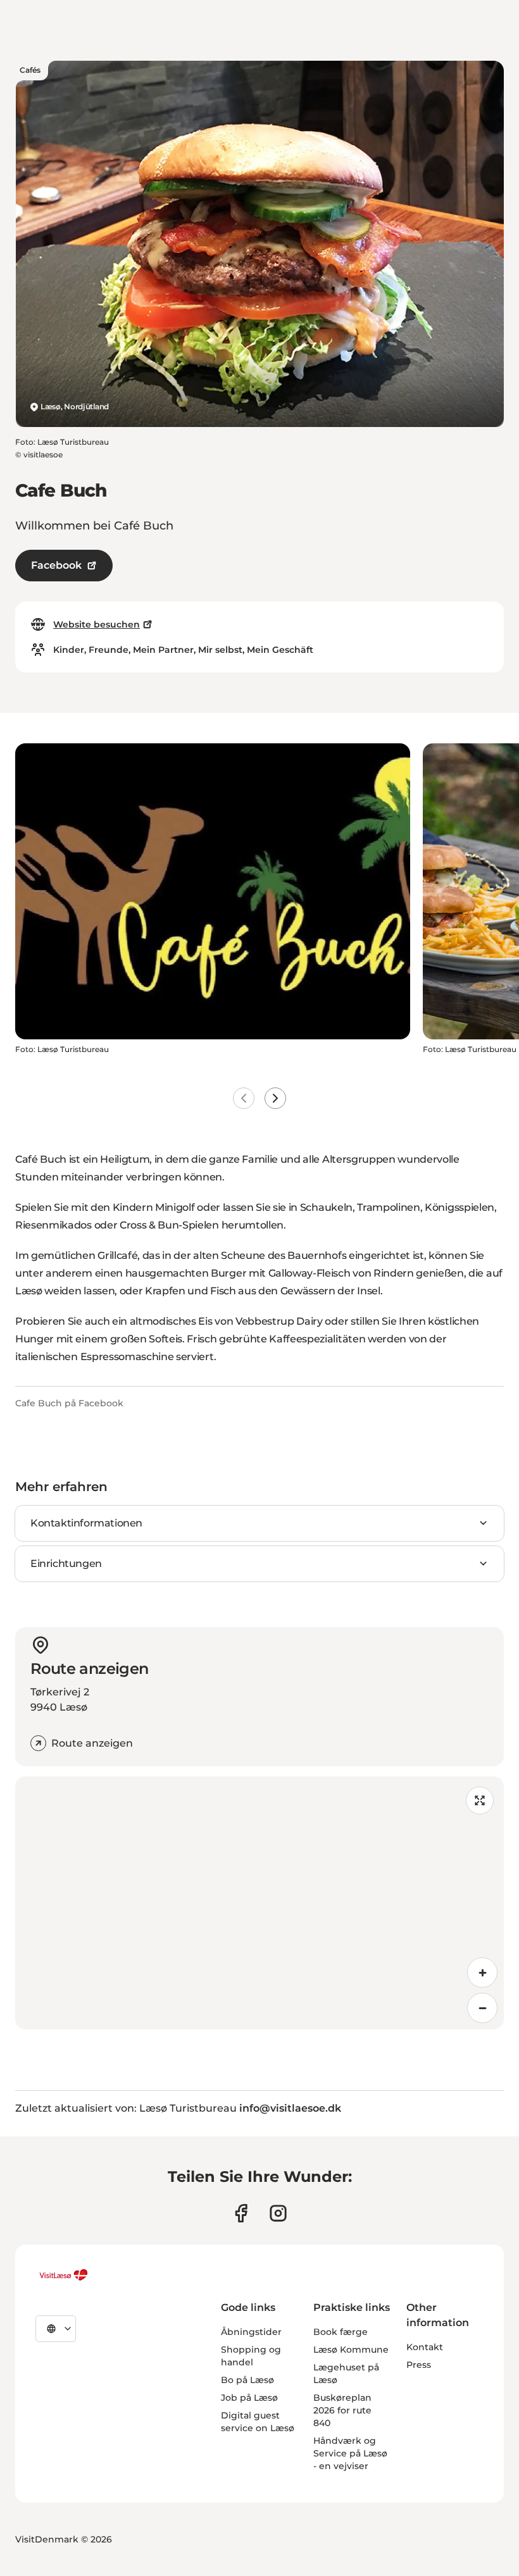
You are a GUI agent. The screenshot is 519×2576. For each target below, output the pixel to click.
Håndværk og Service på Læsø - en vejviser (350, 2453)
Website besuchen (97, 624)
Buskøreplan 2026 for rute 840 (342, 2410)
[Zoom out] (482, 2008)
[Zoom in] (482, 1972)
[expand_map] (480, 1800)
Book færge (341, 2332)
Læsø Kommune (351, 2350)
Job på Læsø (249, 2398)
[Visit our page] (241, 2213)
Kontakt (425, 2347)
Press (419, 2365)
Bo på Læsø (247, 2380)
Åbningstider (251, 2332)
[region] (259, 1903)
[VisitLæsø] (63, 2275)
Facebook (56, 565)
